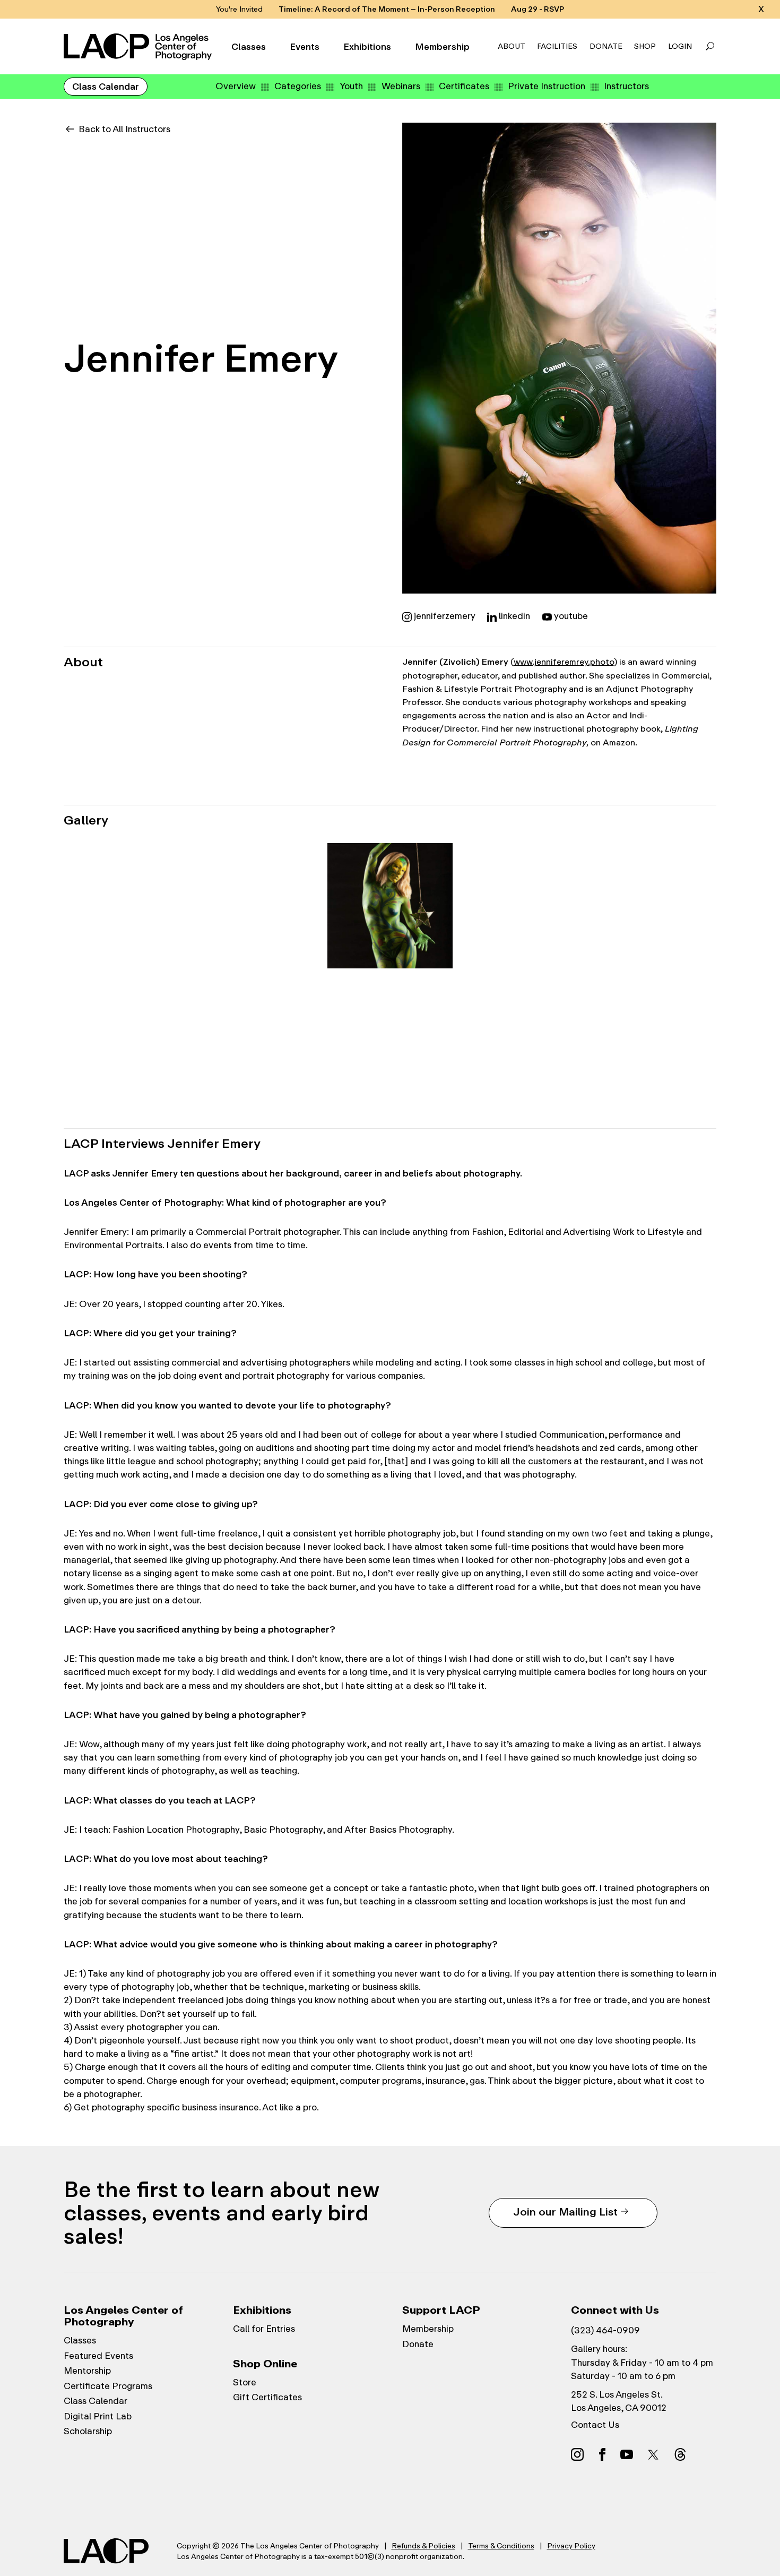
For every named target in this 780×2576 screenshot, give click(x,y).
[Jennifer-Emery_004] (521, 906)
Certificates (464, 86)
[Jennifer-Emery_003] (390, 906)
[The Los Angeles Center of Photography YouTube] (627, 2454)
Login (680, 46)
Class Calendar (106, 87)
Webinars (401, 86)
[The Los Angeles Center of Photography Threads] (680, 2454)
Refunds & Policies (423, 2546)
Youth (351, 86)
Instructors (626, 86)
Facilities (557, 46)
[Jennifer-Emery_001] (129, 906)
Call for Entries (264, 2329)
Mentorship (87, 2371)
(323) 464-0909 (605, 2330)
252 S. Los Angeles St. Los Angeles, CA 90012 (619, 2401)
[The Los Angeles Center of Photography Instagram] (577, 2454)
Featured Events (98, 2356)
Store (245, 2382)
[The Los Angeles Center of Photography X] (654, 2454)
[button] (710, 47)
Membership (442, 47)
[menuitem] (236, 86)
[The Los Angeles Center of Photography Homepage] (139, 47)
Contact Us (595, 2425)
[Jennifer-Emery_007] (129, 1036)
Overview (236, 86)
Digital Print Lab (98, 2416)
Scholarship (88, 2431)
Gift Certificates (267, 2397)
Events (305, 47)
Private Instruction (547, 86)
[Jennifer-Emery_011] (651, 1036)
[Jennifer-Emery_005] (651, 906)
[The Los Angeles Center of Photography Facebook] (602, 2454)
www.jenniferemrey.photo (564, 662)
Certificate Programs (108, 2386)
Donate (606, 46)
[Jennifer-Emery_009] (390, 1036)
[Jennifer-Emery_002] (259, 906)
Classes (249, 47)
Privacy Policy (571, 2546)
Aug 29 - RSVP (538, 9)
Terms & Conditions (501, 2546)
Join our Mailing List (565, 2212)
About (512, 46)
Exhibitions (367, 47)
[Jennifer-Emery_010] (521, 1036)
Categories (298, 86)
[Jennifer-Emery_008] (259, 1036)
